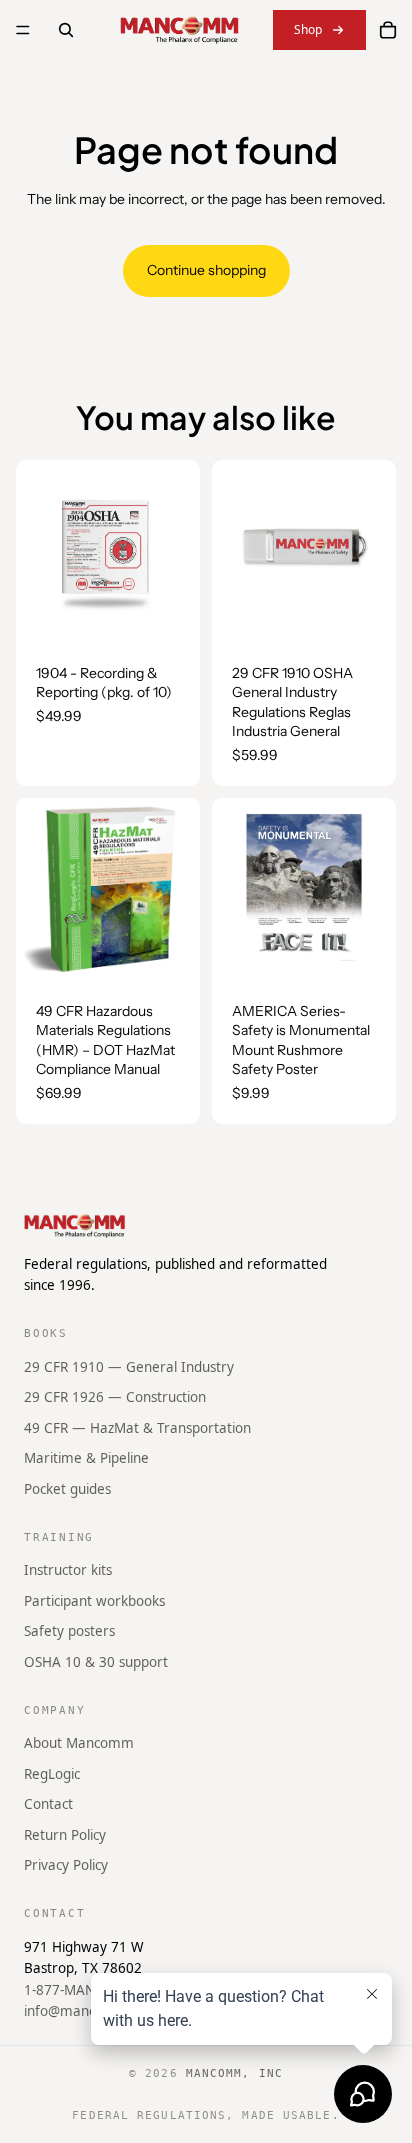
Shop (308, 29)
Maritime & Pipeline (86, 1458)
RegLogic (52, 1773)
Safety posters (69, 1631)
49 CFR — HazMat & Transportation (137, 1427)
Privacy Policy (66, 1865)
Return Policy (65, 1834)
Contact (48, 1804)
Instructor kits (68, 1570)
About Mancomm (79, 1743)
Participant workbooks (94, 1600)
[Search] (66, 30)
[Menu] (23, 30)
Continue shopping (206, 270)
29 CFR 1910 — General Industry (129, 1366)
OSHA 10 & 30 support (96, 1662)
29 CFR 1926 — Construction (115, 1397)
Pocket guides (67, 1489)
